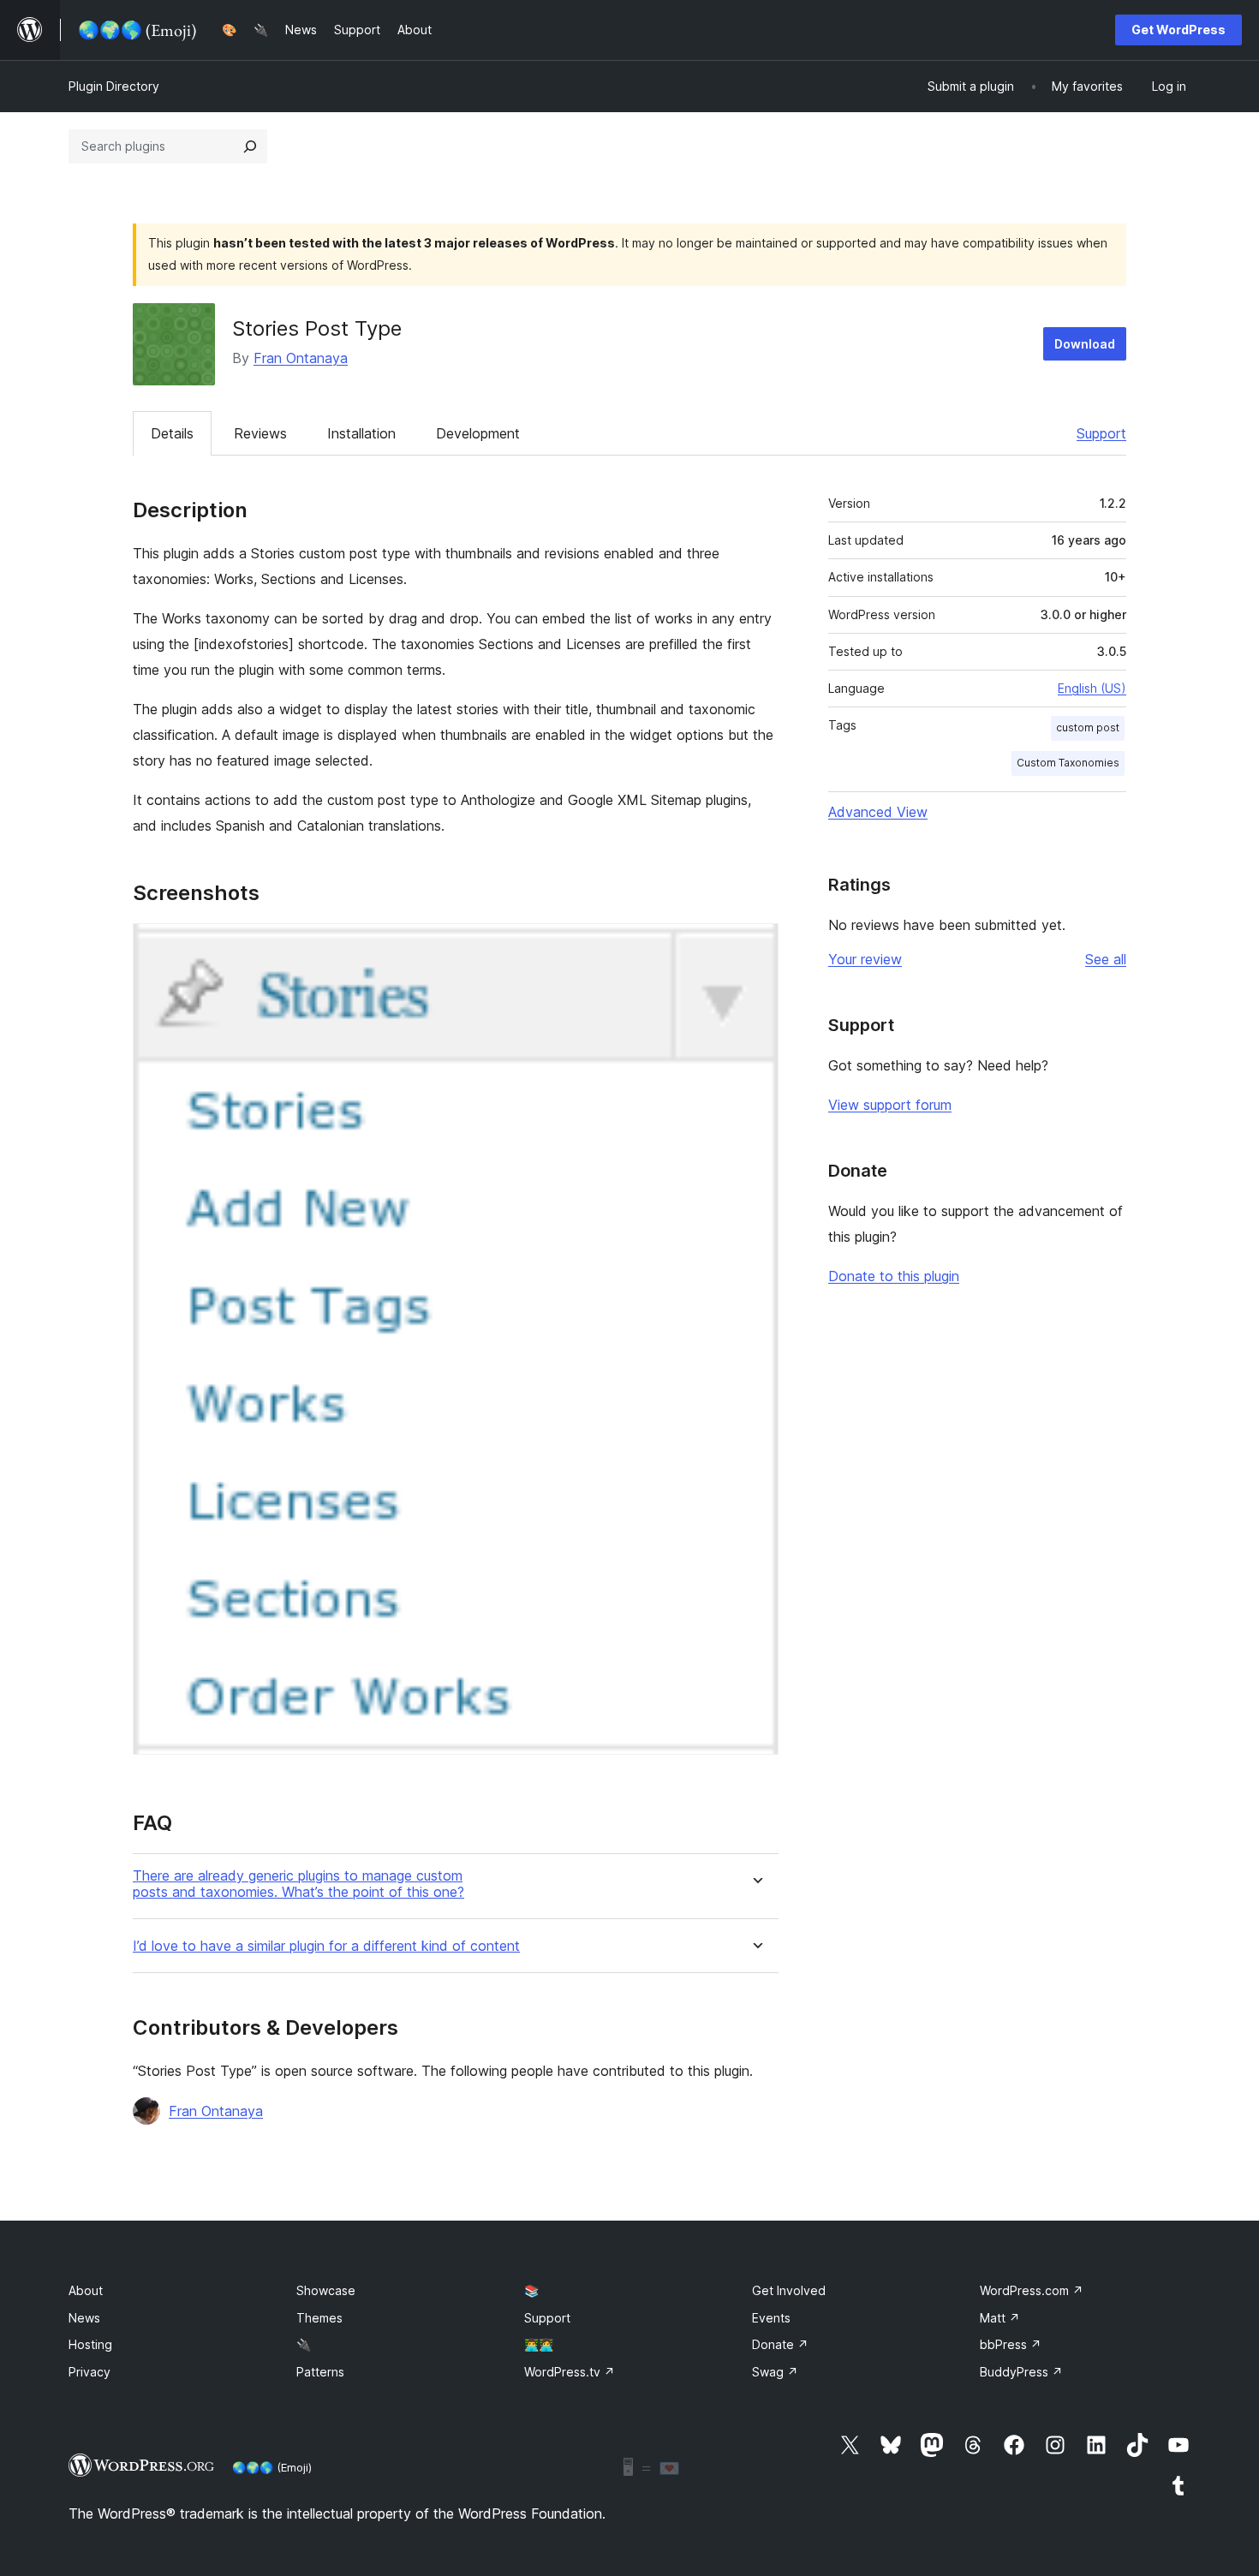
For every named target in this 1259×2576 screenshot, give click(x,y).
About (86, 2290)
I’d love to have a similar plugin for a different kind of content (326, 1946)
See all (1106, 959)
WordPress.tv (570, 2372)
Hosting (90, 2344)
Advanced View (878, 812)
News (84, 2318)
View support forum (890, 1105)
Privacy (90, 2372)
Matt (1000, 2318)
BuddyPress (1021, 2372)
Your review (865, 959)
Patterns (320, 2372)
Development (478, 433)
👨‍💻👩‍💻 (539, 2344)
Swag (775, 2372)
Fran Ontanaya (301, 358)
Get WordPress (1178, 30)
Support (1101, 433)
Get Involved (789, 2290)
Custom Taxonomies (1068, 763)
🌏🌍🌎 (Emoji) (272, 2467)
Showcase (326, 2290)
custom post (1088, 727)
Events (771, 2318)
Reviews (260, 433)
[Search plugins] (250, 146)
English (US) (1092, 688)
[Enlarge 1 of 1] (755, 946)
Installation (361, 433)
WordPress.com (1032, 2290)
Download (1085, 344)
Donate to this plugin (894, 1276)
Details (172, 433)
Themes (319, 2318)
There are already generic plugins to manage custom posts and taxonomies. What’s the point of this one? (298, 1884)
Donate (780, 2344)
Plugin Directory (114, 86)
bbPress (1011, 2344)
